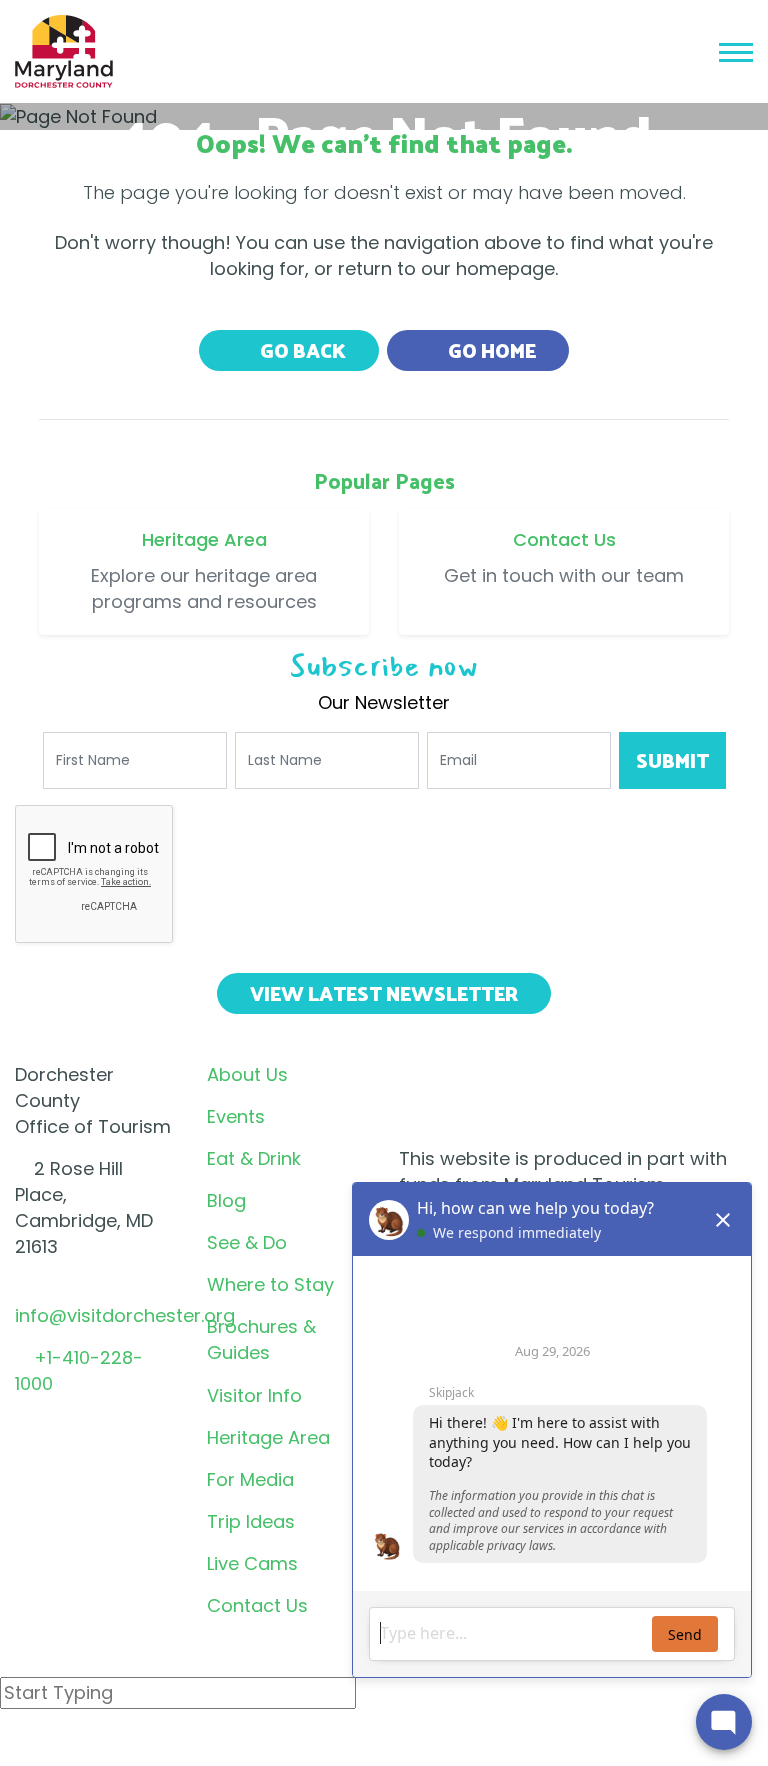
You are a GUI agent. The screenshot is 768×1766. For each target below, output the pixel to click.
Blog (226, 1200)
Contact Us (257, 1605)
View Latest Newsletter (384, 993)
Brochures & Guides (261, 1339)
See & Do (247, 1242)
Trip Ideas (251, 1521)
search (71, 1745)
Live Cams (252, 1563)
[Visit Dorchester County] (64, 49)
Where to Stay (270, 1284)
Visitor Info (254, 1395)
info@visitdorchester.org (125, 1315)
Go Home (490, 350)
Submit (672, 760)
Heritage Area (268, 1437)
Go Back (301, 350)
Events (236, 1116)
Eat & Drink (254, 1158)
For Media (250, 1479)
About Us (247, 1074)
